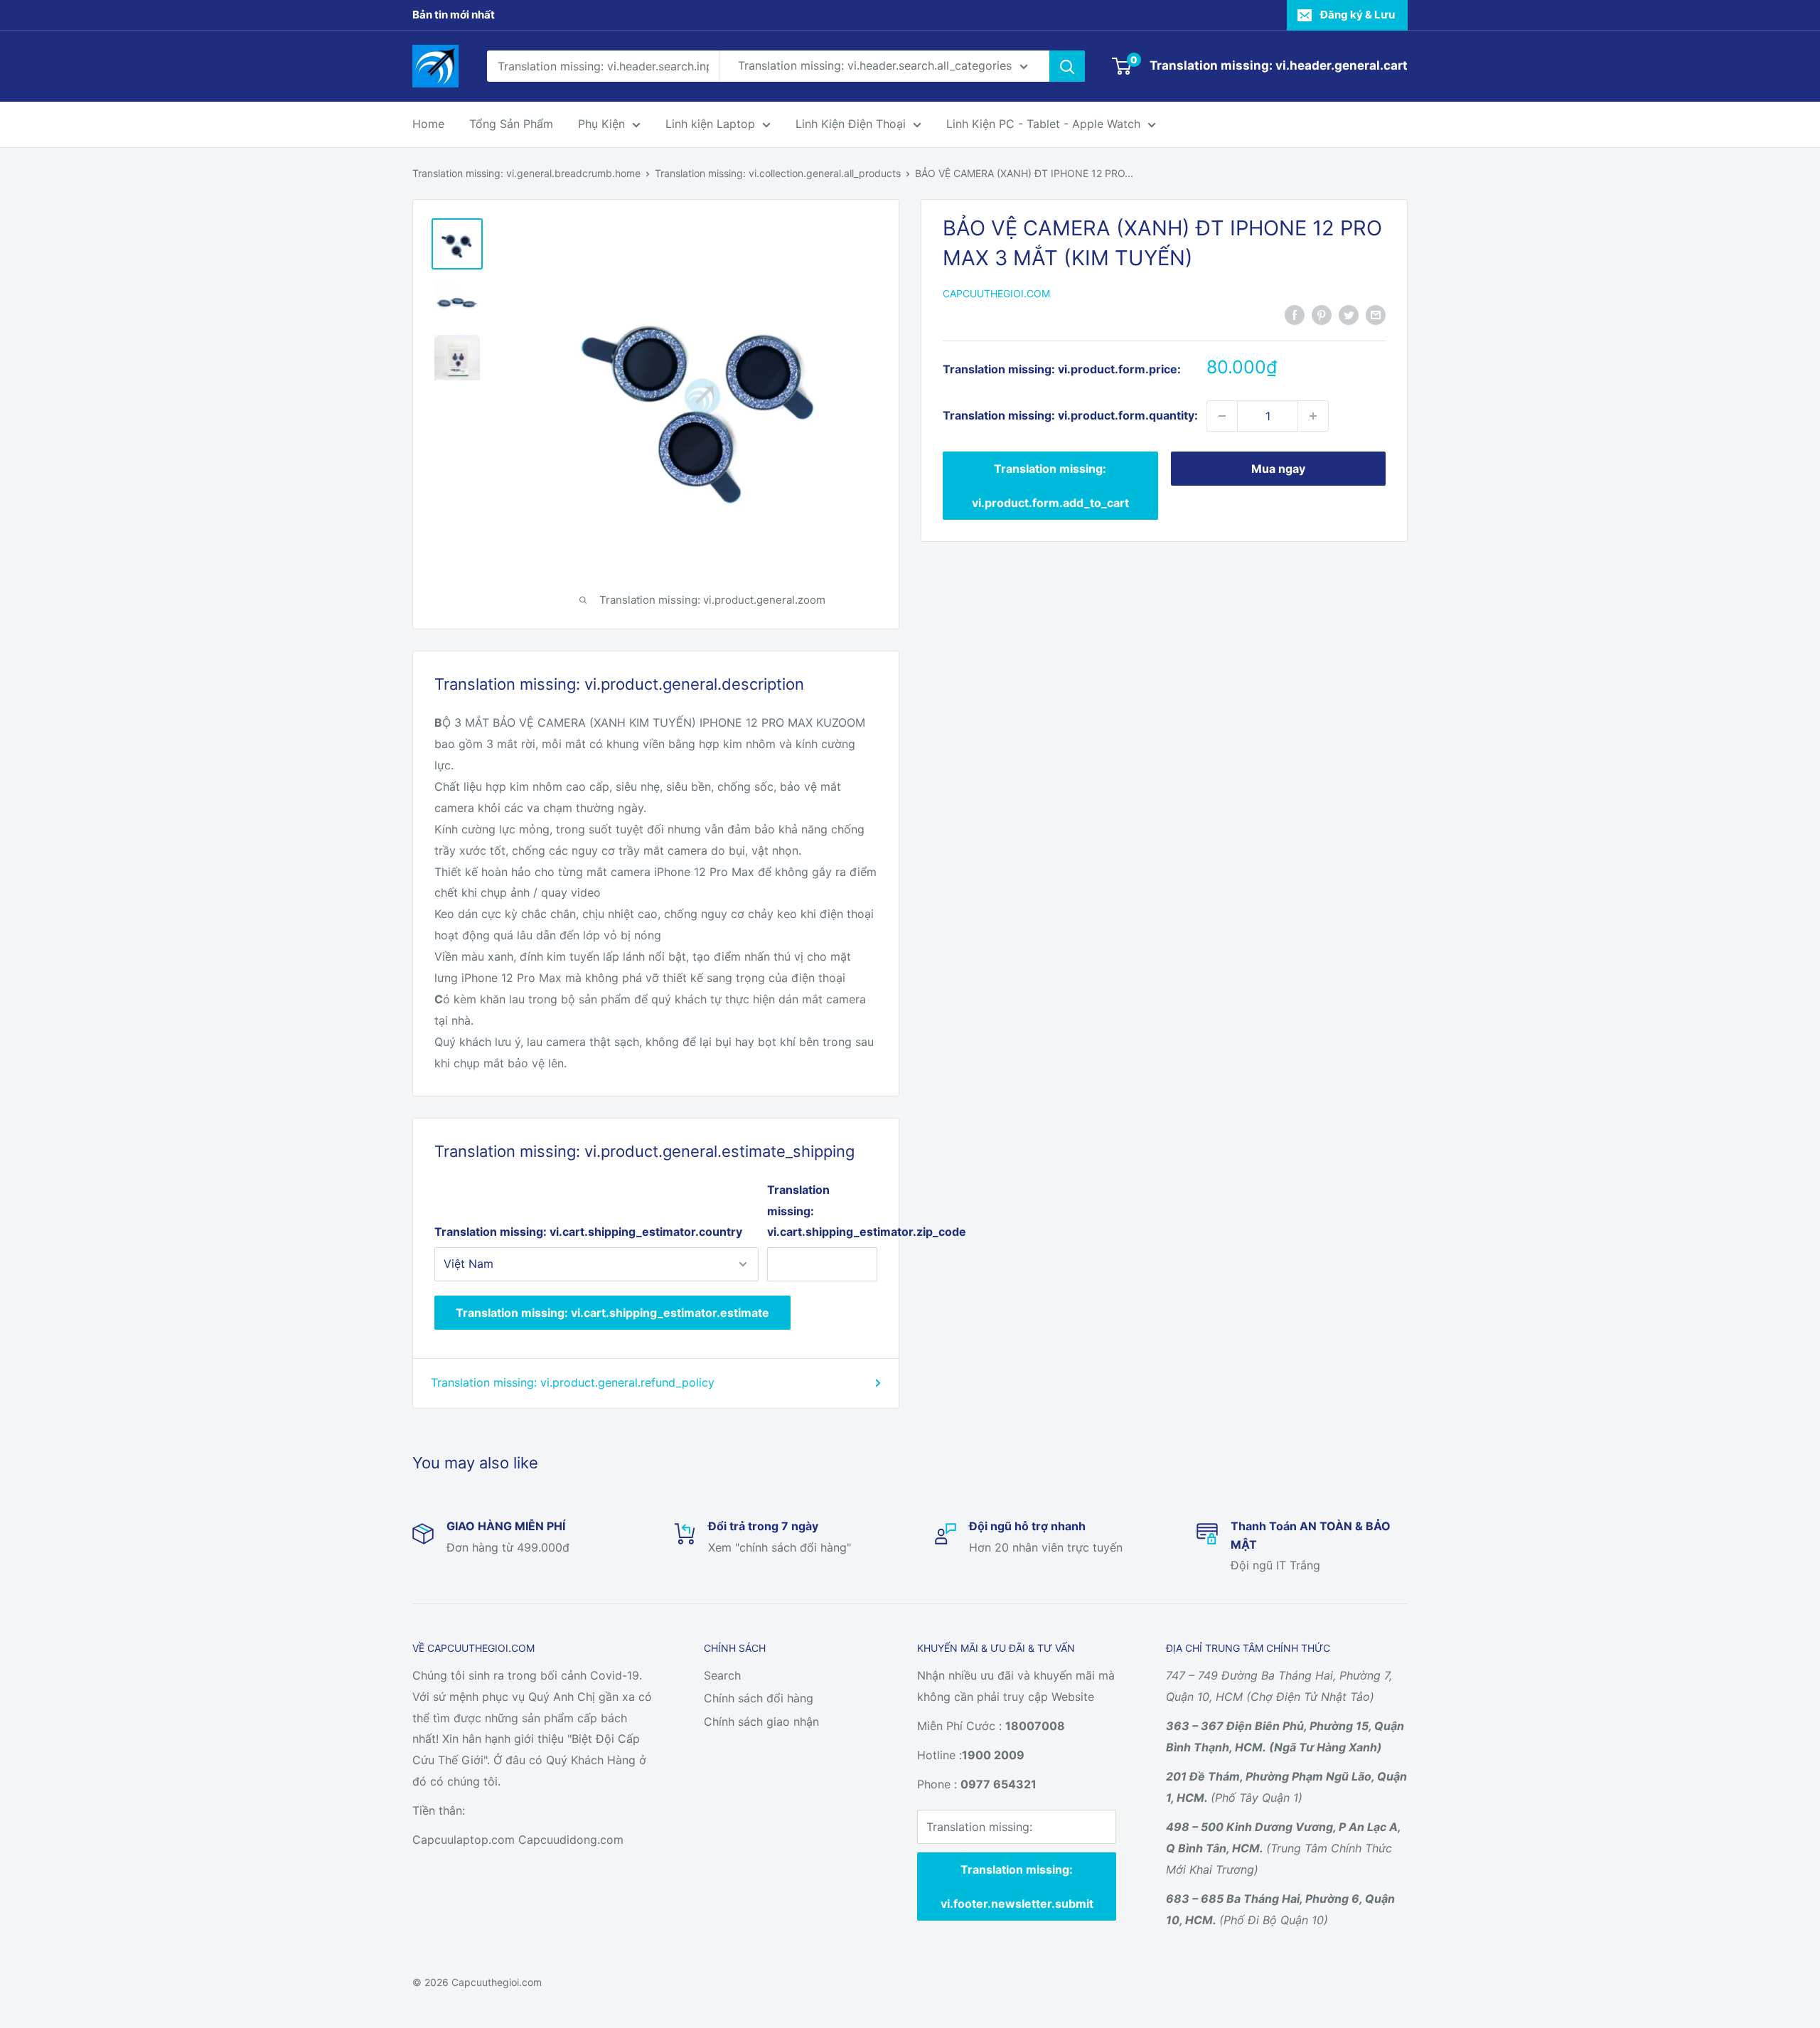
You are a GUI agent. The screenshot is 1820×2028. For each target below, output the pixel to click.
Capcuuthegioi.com (996, 293)
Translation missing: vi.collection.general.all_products (778, 173)
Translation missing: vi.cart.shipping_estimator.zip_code (822, 1211)
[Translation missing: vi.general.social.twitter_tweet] (1349, 314)
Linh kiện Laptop (710, 124)
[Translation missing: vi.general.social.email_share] (1376, 314)
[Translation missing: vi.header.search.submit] (1067, 66)
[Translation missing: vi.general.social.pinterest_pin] (1322, 314)
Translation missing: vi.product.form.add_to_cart (1050, 486)
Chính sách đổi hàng (759, 1698)
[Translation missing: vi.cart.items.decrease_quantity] (1222, 416)
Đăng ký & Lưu (1358, 15)
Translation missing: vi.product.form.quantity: (1070, 415)
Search (722, 1675)
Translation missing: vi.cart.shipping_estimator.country (588, 1232)
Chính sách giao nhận (761, 1722)
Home (428, 124)
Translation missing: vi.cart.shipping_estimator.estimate (612, 1313)
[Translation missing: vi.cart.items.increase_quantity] (1313, 416)
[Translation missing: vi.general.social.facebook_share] (1295, 314)
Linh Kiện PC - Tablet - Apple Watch (1043, 124)
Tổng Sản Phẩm (511, 124)
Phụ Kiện (601, 124)
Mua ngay (1278, 469)
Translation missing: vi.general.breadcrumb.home (526, 173)
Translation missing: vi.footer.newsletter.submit (1017, 1886)
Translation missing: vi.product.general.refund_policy (573, 1382)
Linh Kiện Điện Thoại (851, 124)
